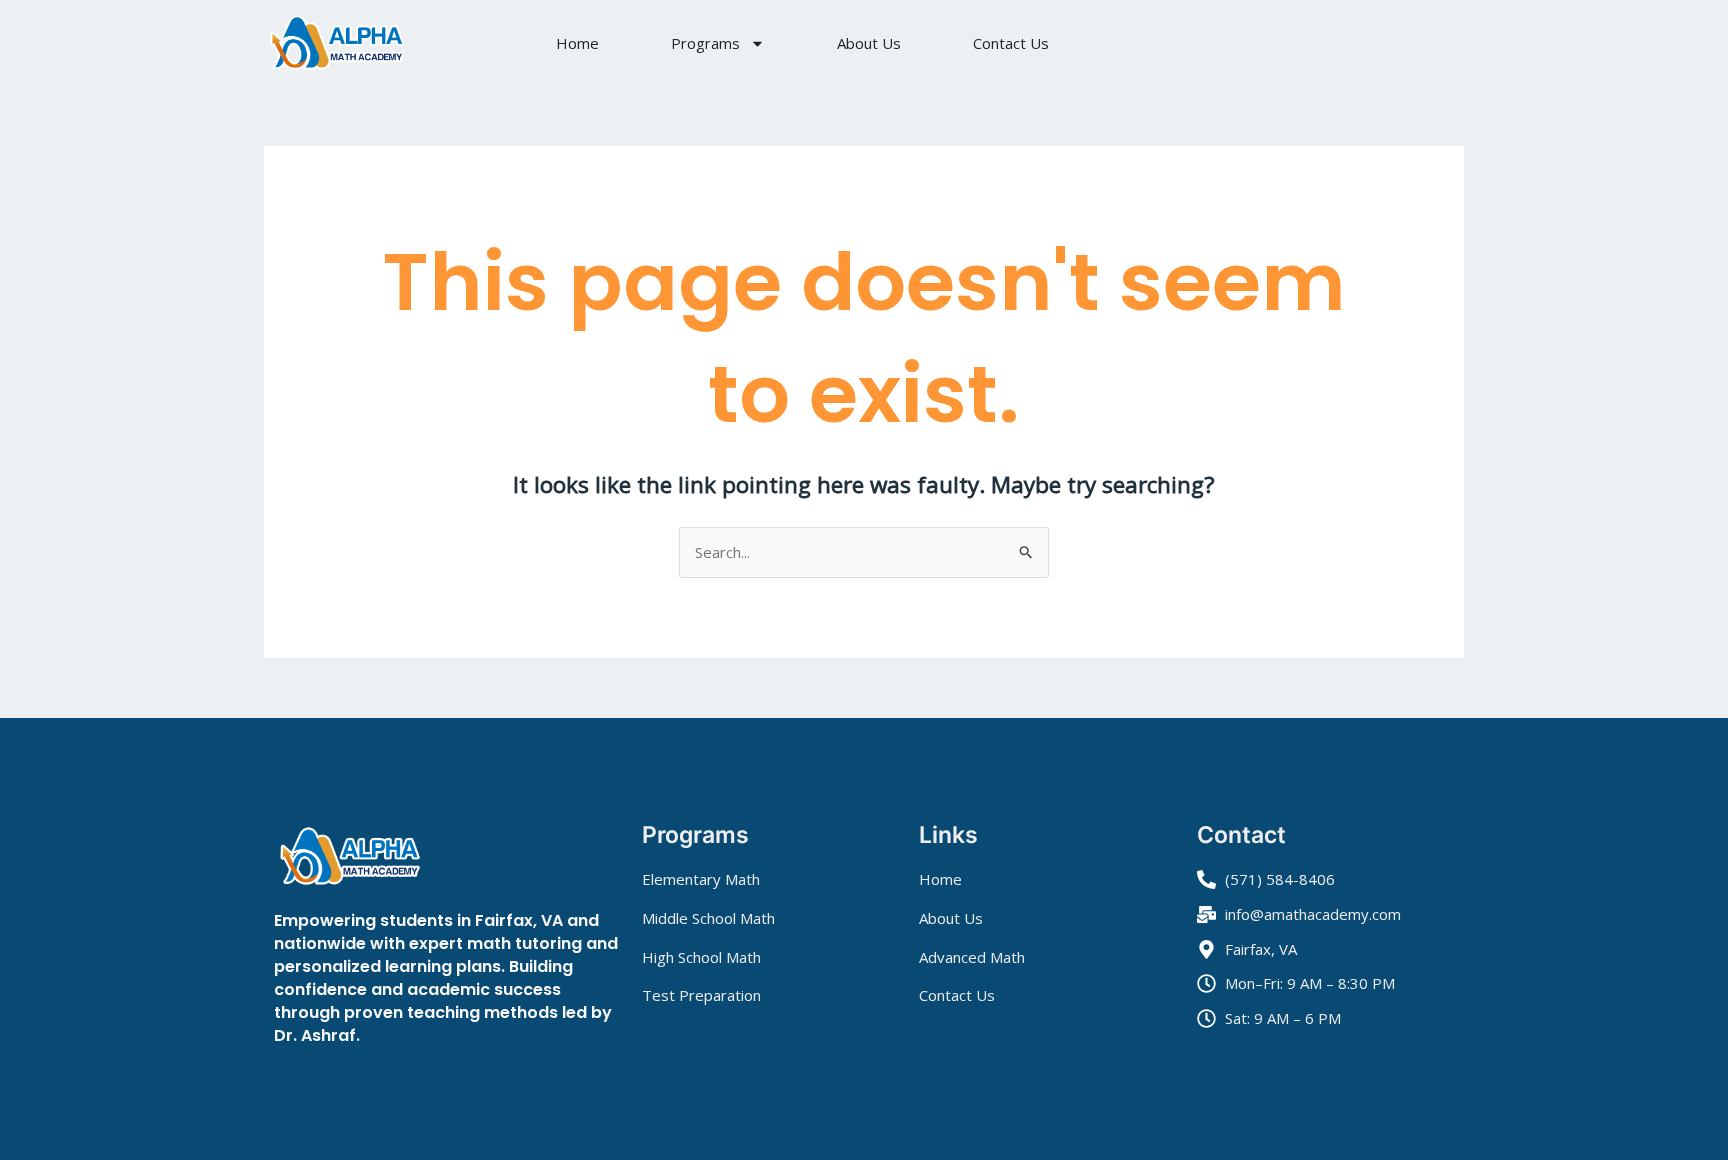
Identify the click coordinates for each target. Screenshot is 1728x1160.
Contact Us (1011, 43)
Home (577, 43)
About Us (869, 43)
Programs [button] (705, 43)
